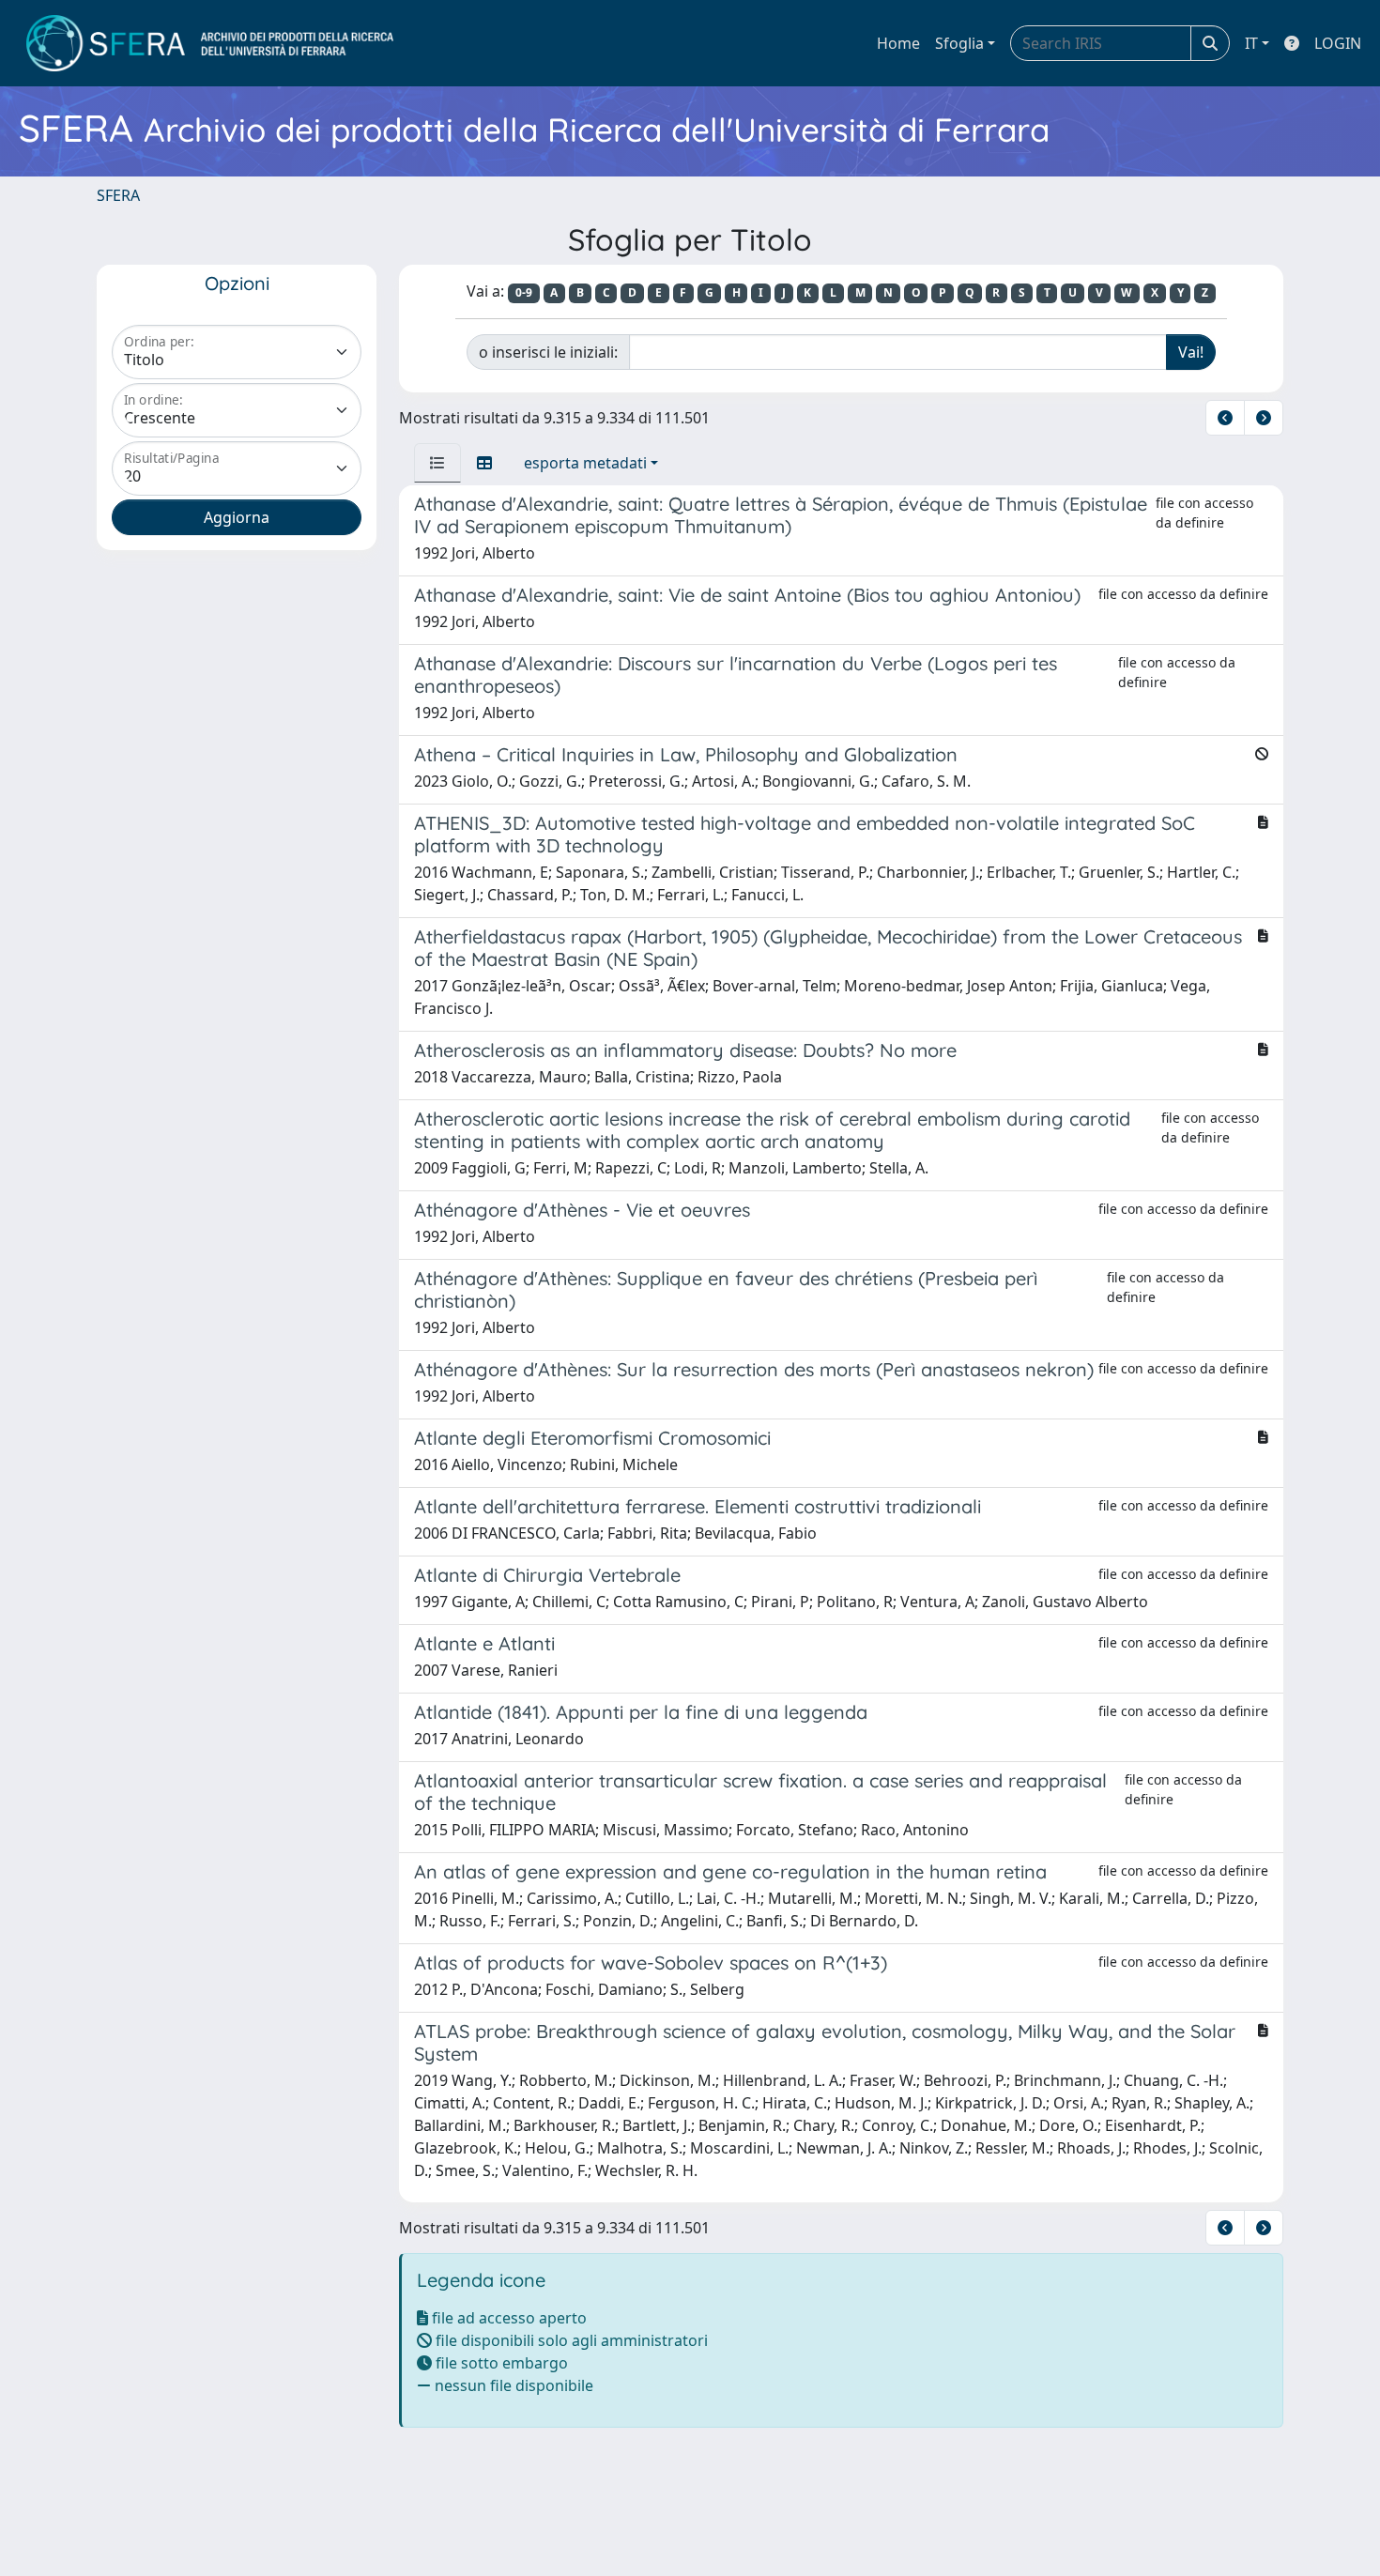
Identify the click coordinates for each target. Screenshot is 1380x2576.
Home (898, 43)
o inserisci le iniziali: (548, 352)
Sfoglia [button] (959, 43)
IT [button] (1251, 43)
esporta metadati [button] (585, 463)
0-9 (524, 292)
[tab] (437, 463)
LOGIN (1338, 43)
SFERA (118, 195)
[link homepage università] (210, 43)
